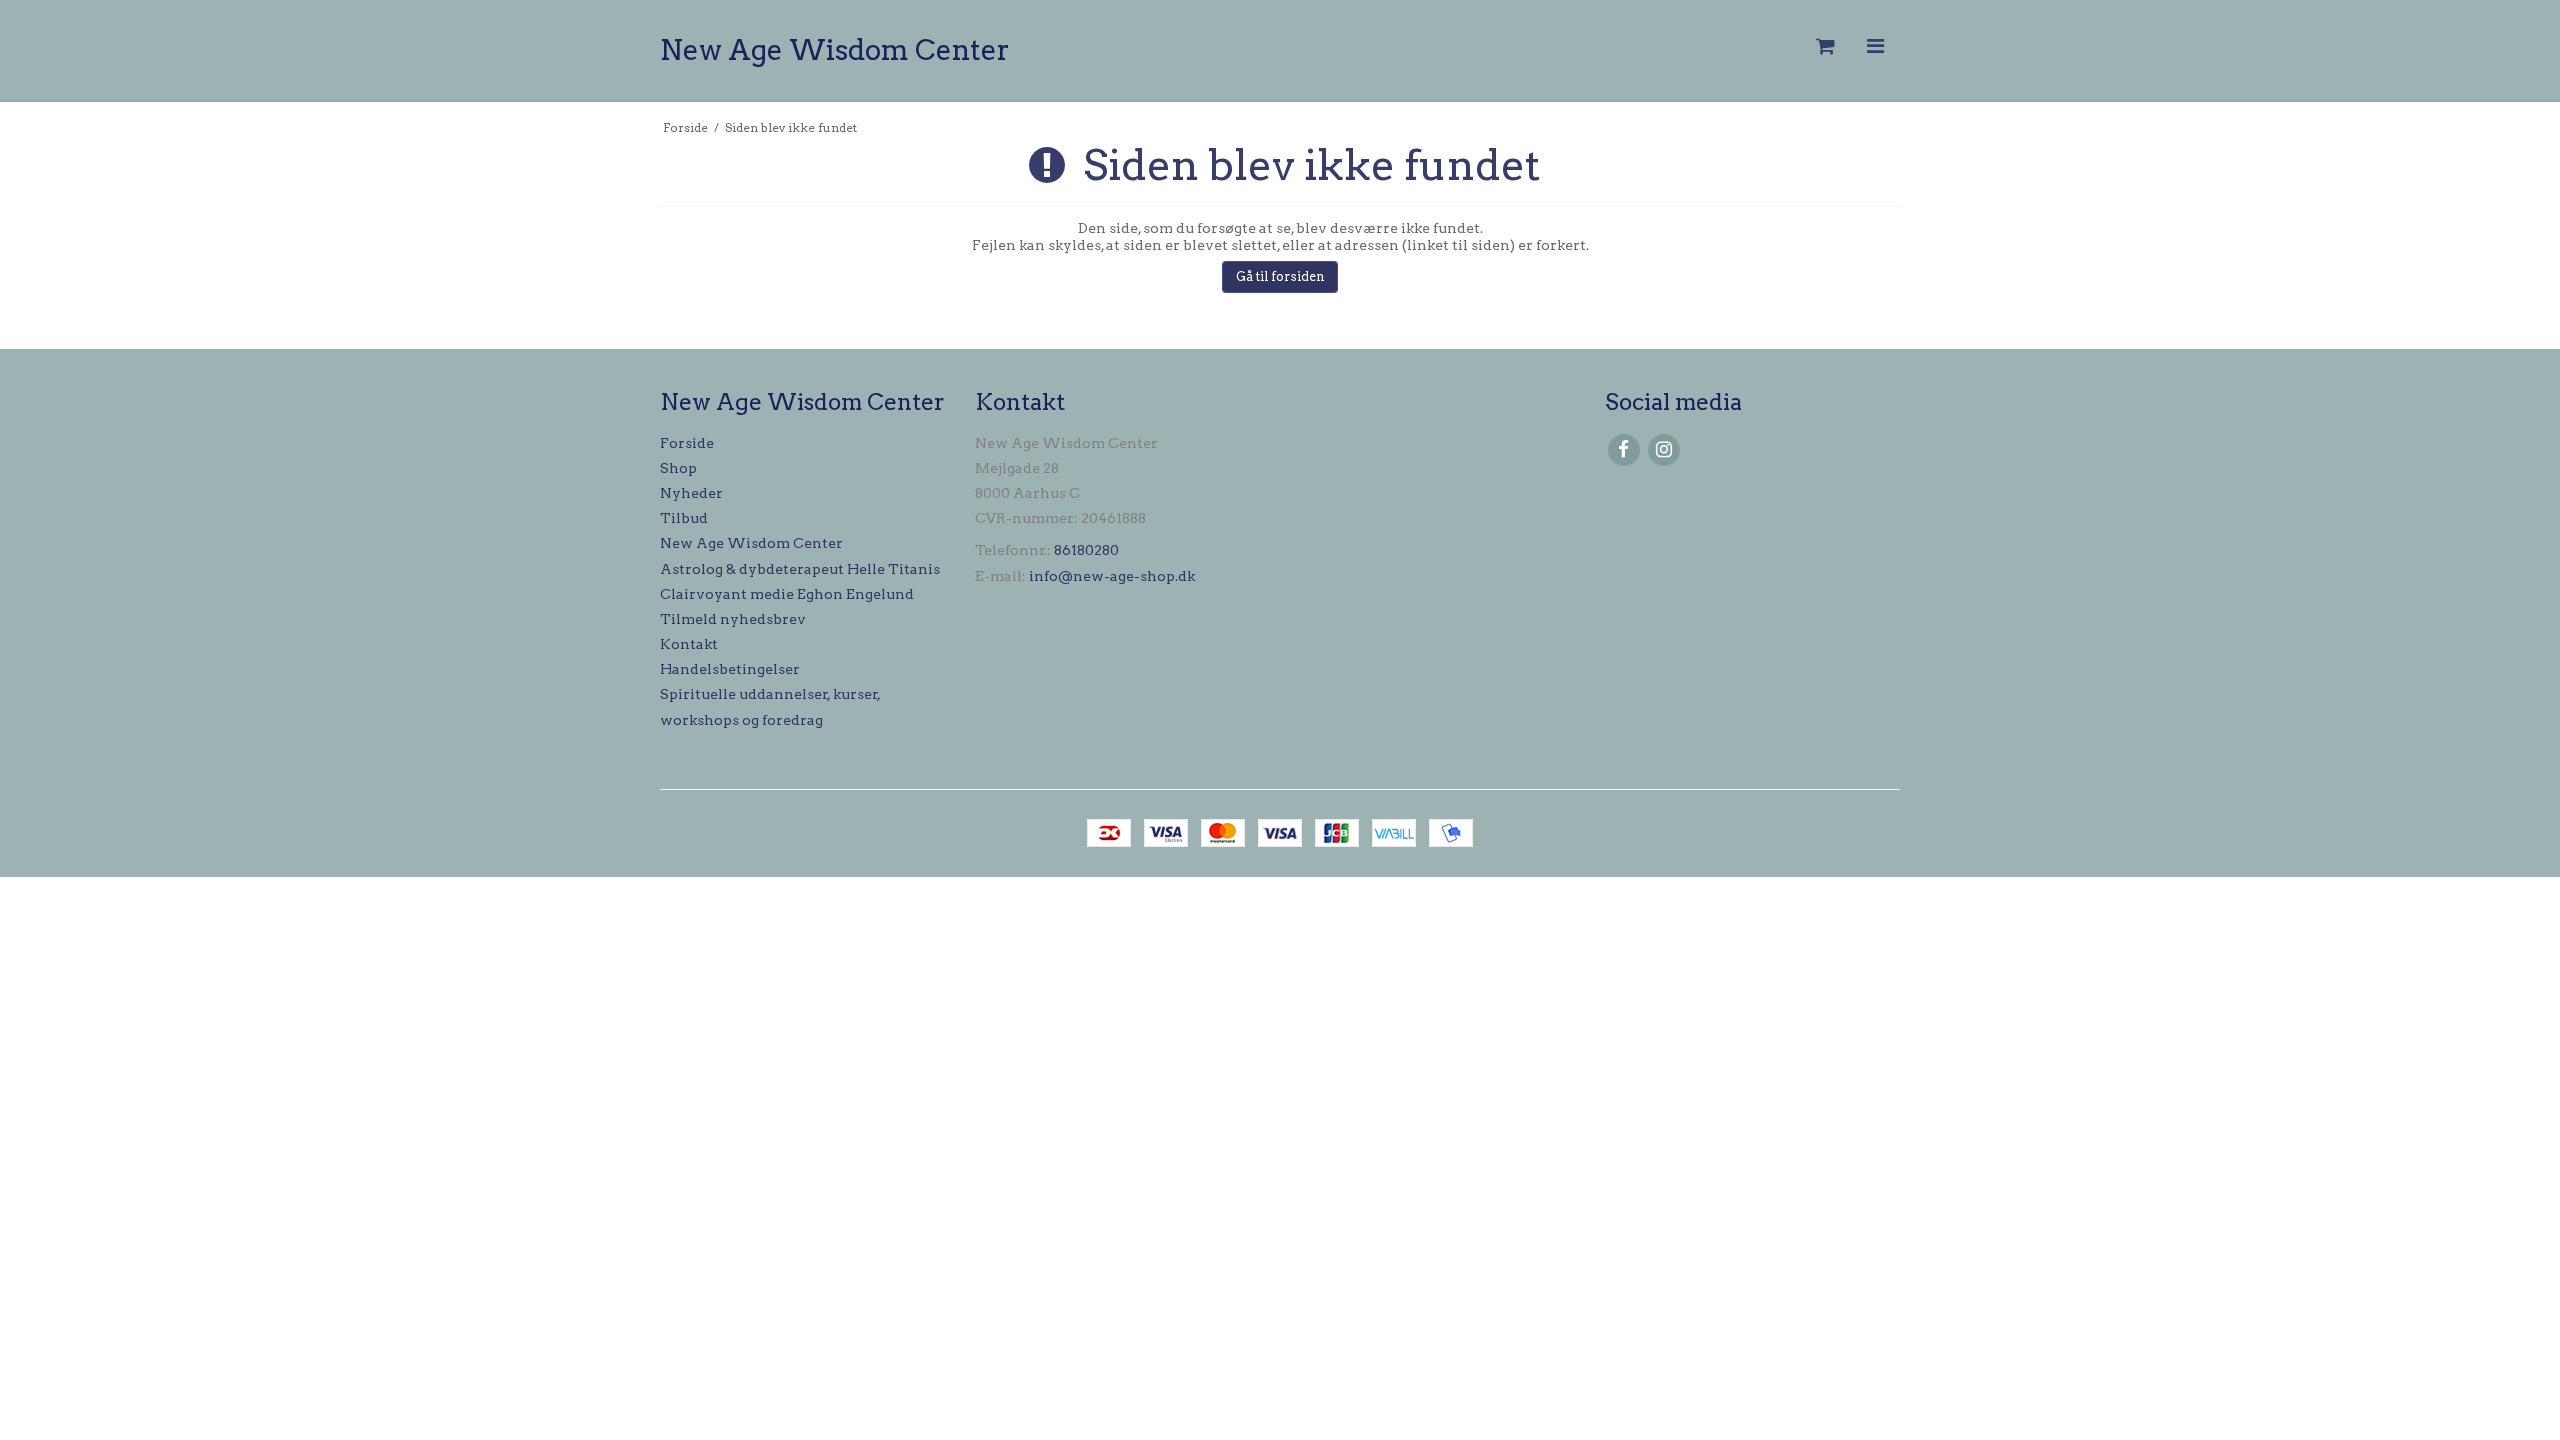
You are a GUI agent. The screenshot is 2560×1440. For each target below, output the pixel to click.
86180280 (1086, 550)
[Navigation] (1875, 46)
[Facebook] (1623, 449)
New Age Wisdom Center (835, 50)
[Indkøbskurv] (1824, 46)
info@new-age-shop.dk (1112, 576)
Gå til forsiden (1280, 276)
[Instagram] (1663, 449)
